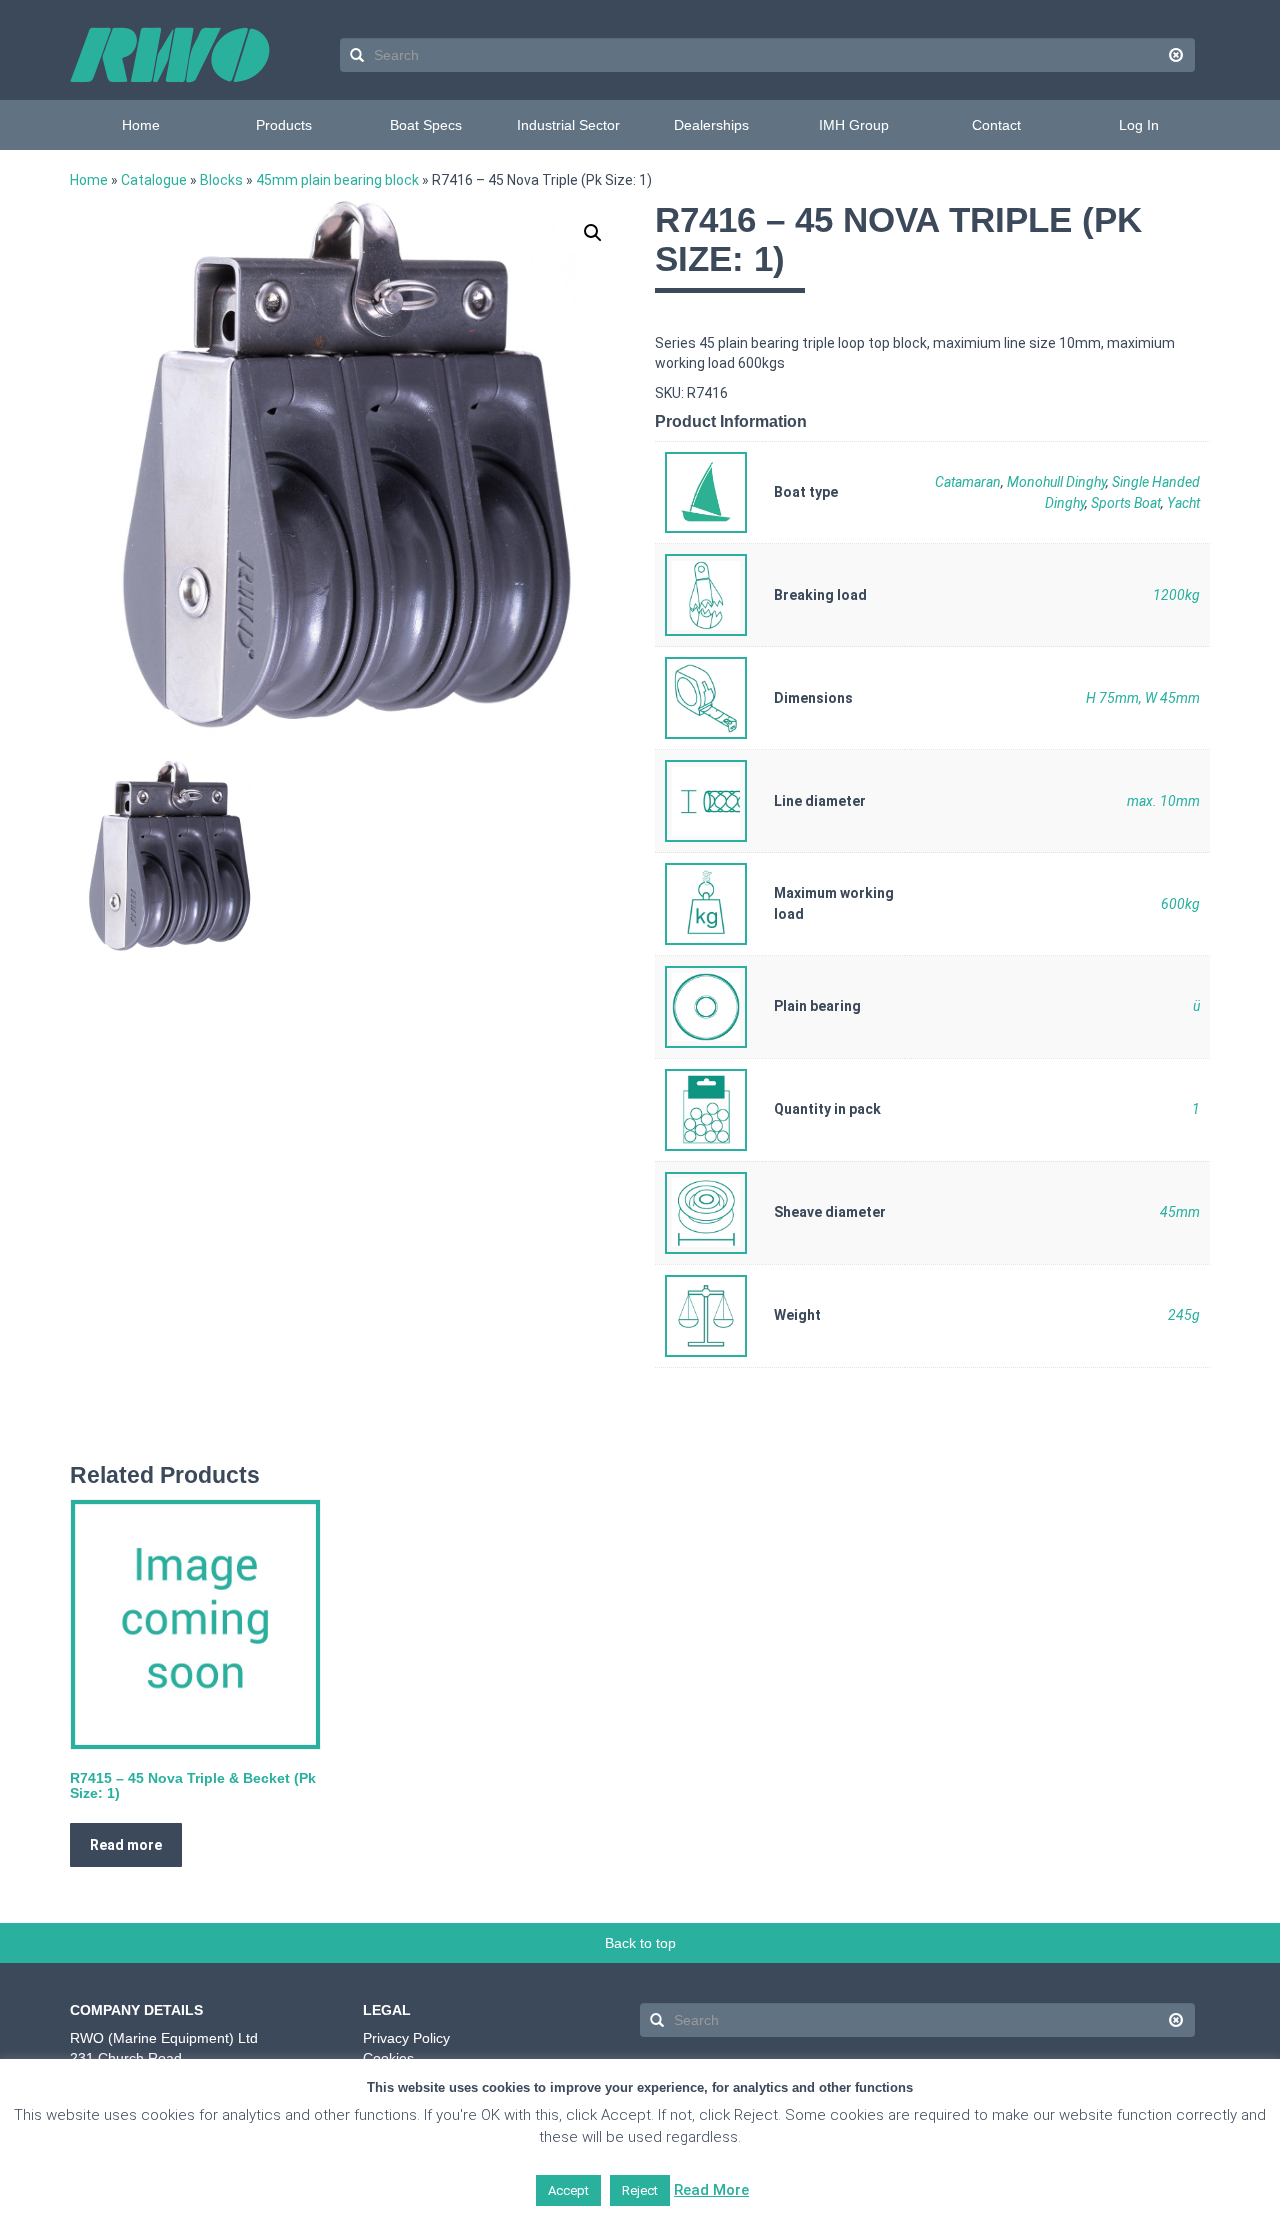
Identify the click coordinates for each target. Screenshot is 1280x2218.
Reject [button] (640, 2190)
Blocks (221, 180)
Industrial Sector (568, 125)
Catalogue (154, 180)
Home (141, 125)
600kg (1180, 904)
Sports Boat (1126, 503)
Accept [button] (568, 2190)
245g (1184, 1315)
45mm (1180, 1212)
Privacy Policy (406, 2038)
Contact (996, 125)
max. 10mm (1163, 801)
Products (284, 125)
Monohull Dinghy (1056, 482)
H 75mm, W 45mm (1143, 698)
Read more (126, 1845)
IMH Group (854, 125)
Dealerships (711, 125)
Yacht (1183, 503)
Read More (711, 2190)
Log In (1139, 125)
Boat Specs (426, 125)
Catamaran (968, 482)
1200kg (1176, 595)
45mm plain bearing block (337, 180)
